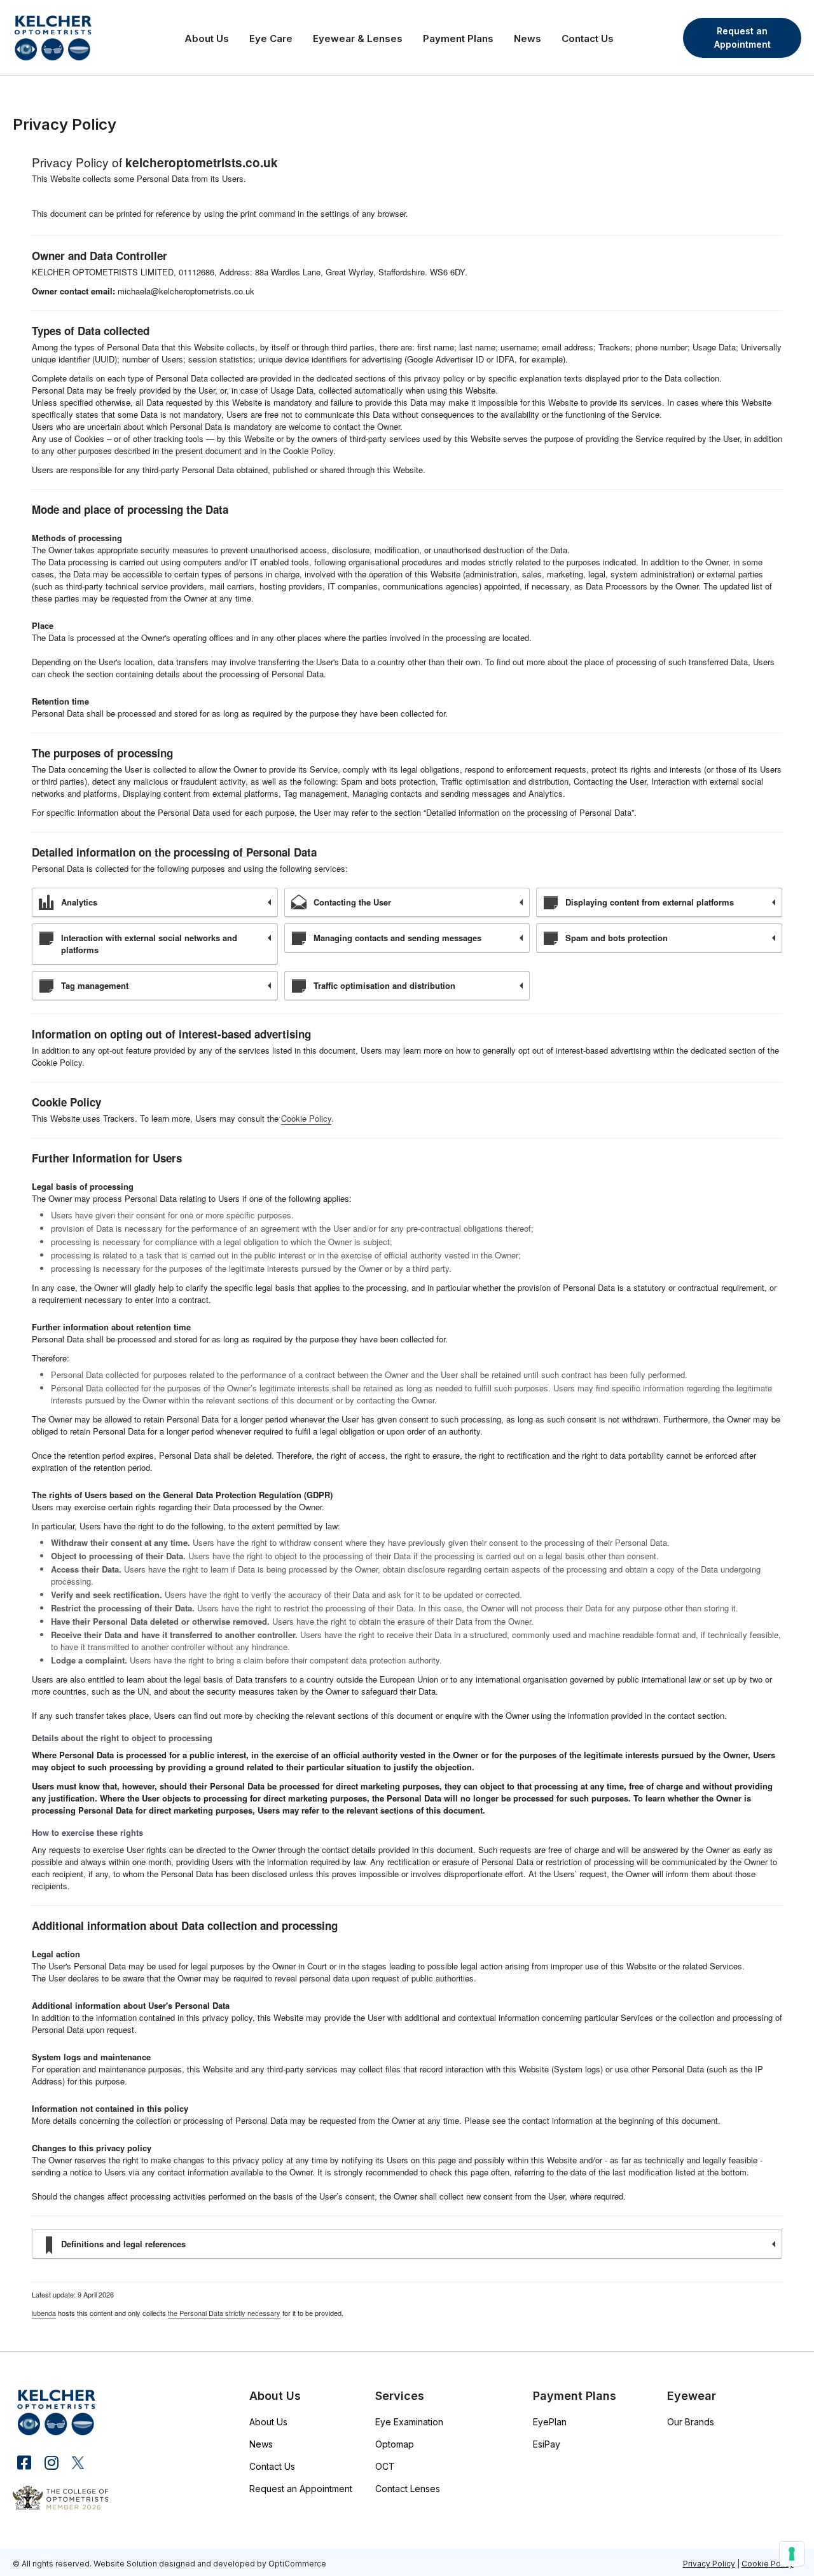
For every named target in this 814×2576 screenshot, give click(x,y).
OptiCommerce (297, 2564)
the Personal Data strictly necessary (224, 2313)
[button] (742, 38)
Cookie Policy (306, 1118)
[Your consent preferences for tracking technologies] (792, 2554)
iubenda (44, 2313)
